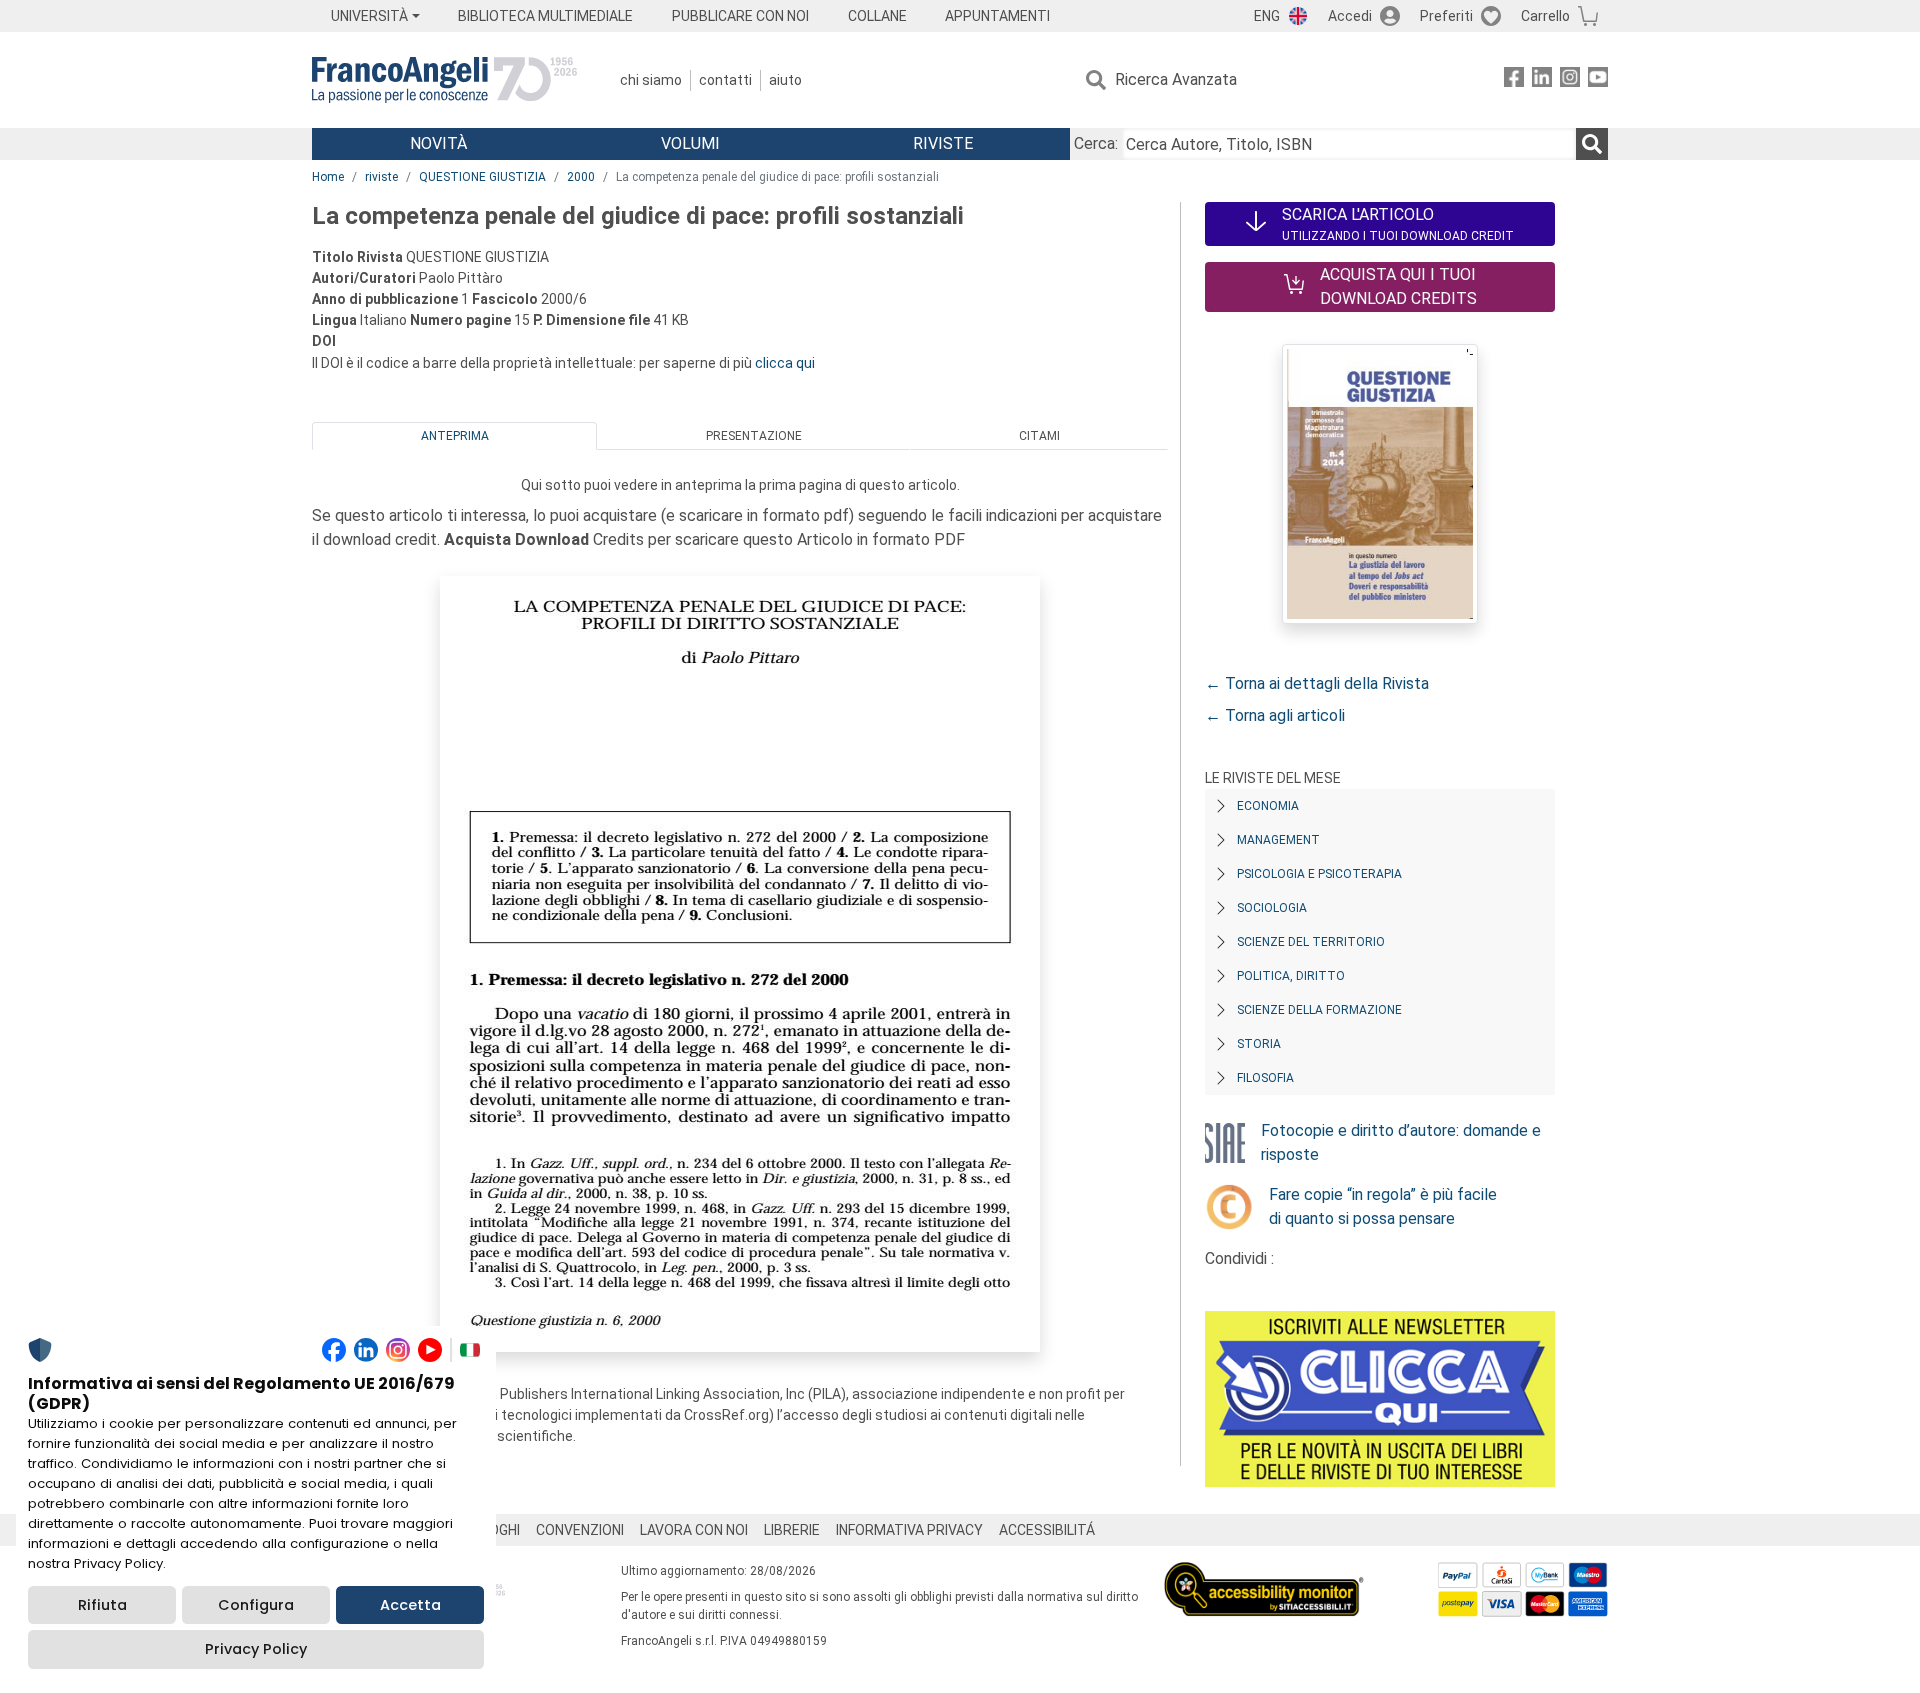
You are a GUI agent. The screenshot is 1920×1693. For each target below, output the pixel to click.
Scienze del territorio (1311, 942)
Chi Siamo (651, 80)
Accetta (410, 1605)
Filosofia (1265, 1078)
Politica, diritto (1291, 976)
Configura (256, 1605)
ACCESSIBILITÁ (1047, 1530)
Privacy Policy (256, 1649)
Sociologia (1272, 908)
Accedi (1350, 16)
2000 (581, 177)
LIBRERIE (792, 1530)
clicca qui (785, 363)
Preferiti (1446, 16)
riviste (381, 177)
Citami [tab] (1039, 436)
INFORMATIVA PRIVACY (909, 1530)
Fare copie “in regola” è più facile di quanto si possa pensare (1383, 1206)
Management (1278, 840)
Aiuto (785, 80)
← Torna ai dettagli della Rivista (1317, 683)
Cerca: (1096, 143)
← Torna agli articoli (1275, 715)
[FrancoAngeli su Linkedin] (1542, 80)
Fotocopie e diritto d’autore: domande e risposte (1401, 1142)
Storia (1259, 1044)
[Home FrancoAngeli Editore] (444, 80)
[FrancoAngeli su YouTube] (1598, 80)
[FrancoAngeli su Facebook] (1514, 80)
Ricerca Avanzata (1176, 79)
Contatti (725, 80)
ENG (1267, 16)
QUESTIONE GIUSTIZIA (482, 177)
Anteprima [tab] (455, 436)
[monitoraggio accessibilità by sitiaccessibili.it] (1264, 1573)
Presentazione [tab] (754, 436)
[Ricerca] (1592, 144)
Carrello (1545, 16)
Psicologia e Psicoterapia (1319, 874)
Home (328, 177)
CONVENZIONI (580, 1530)
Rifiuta (102, 1605)
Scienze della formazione (1319, 1010)
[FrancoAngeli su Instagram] (1570, 80)
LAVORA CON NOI (694, 1530)
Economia (1268, 806)
